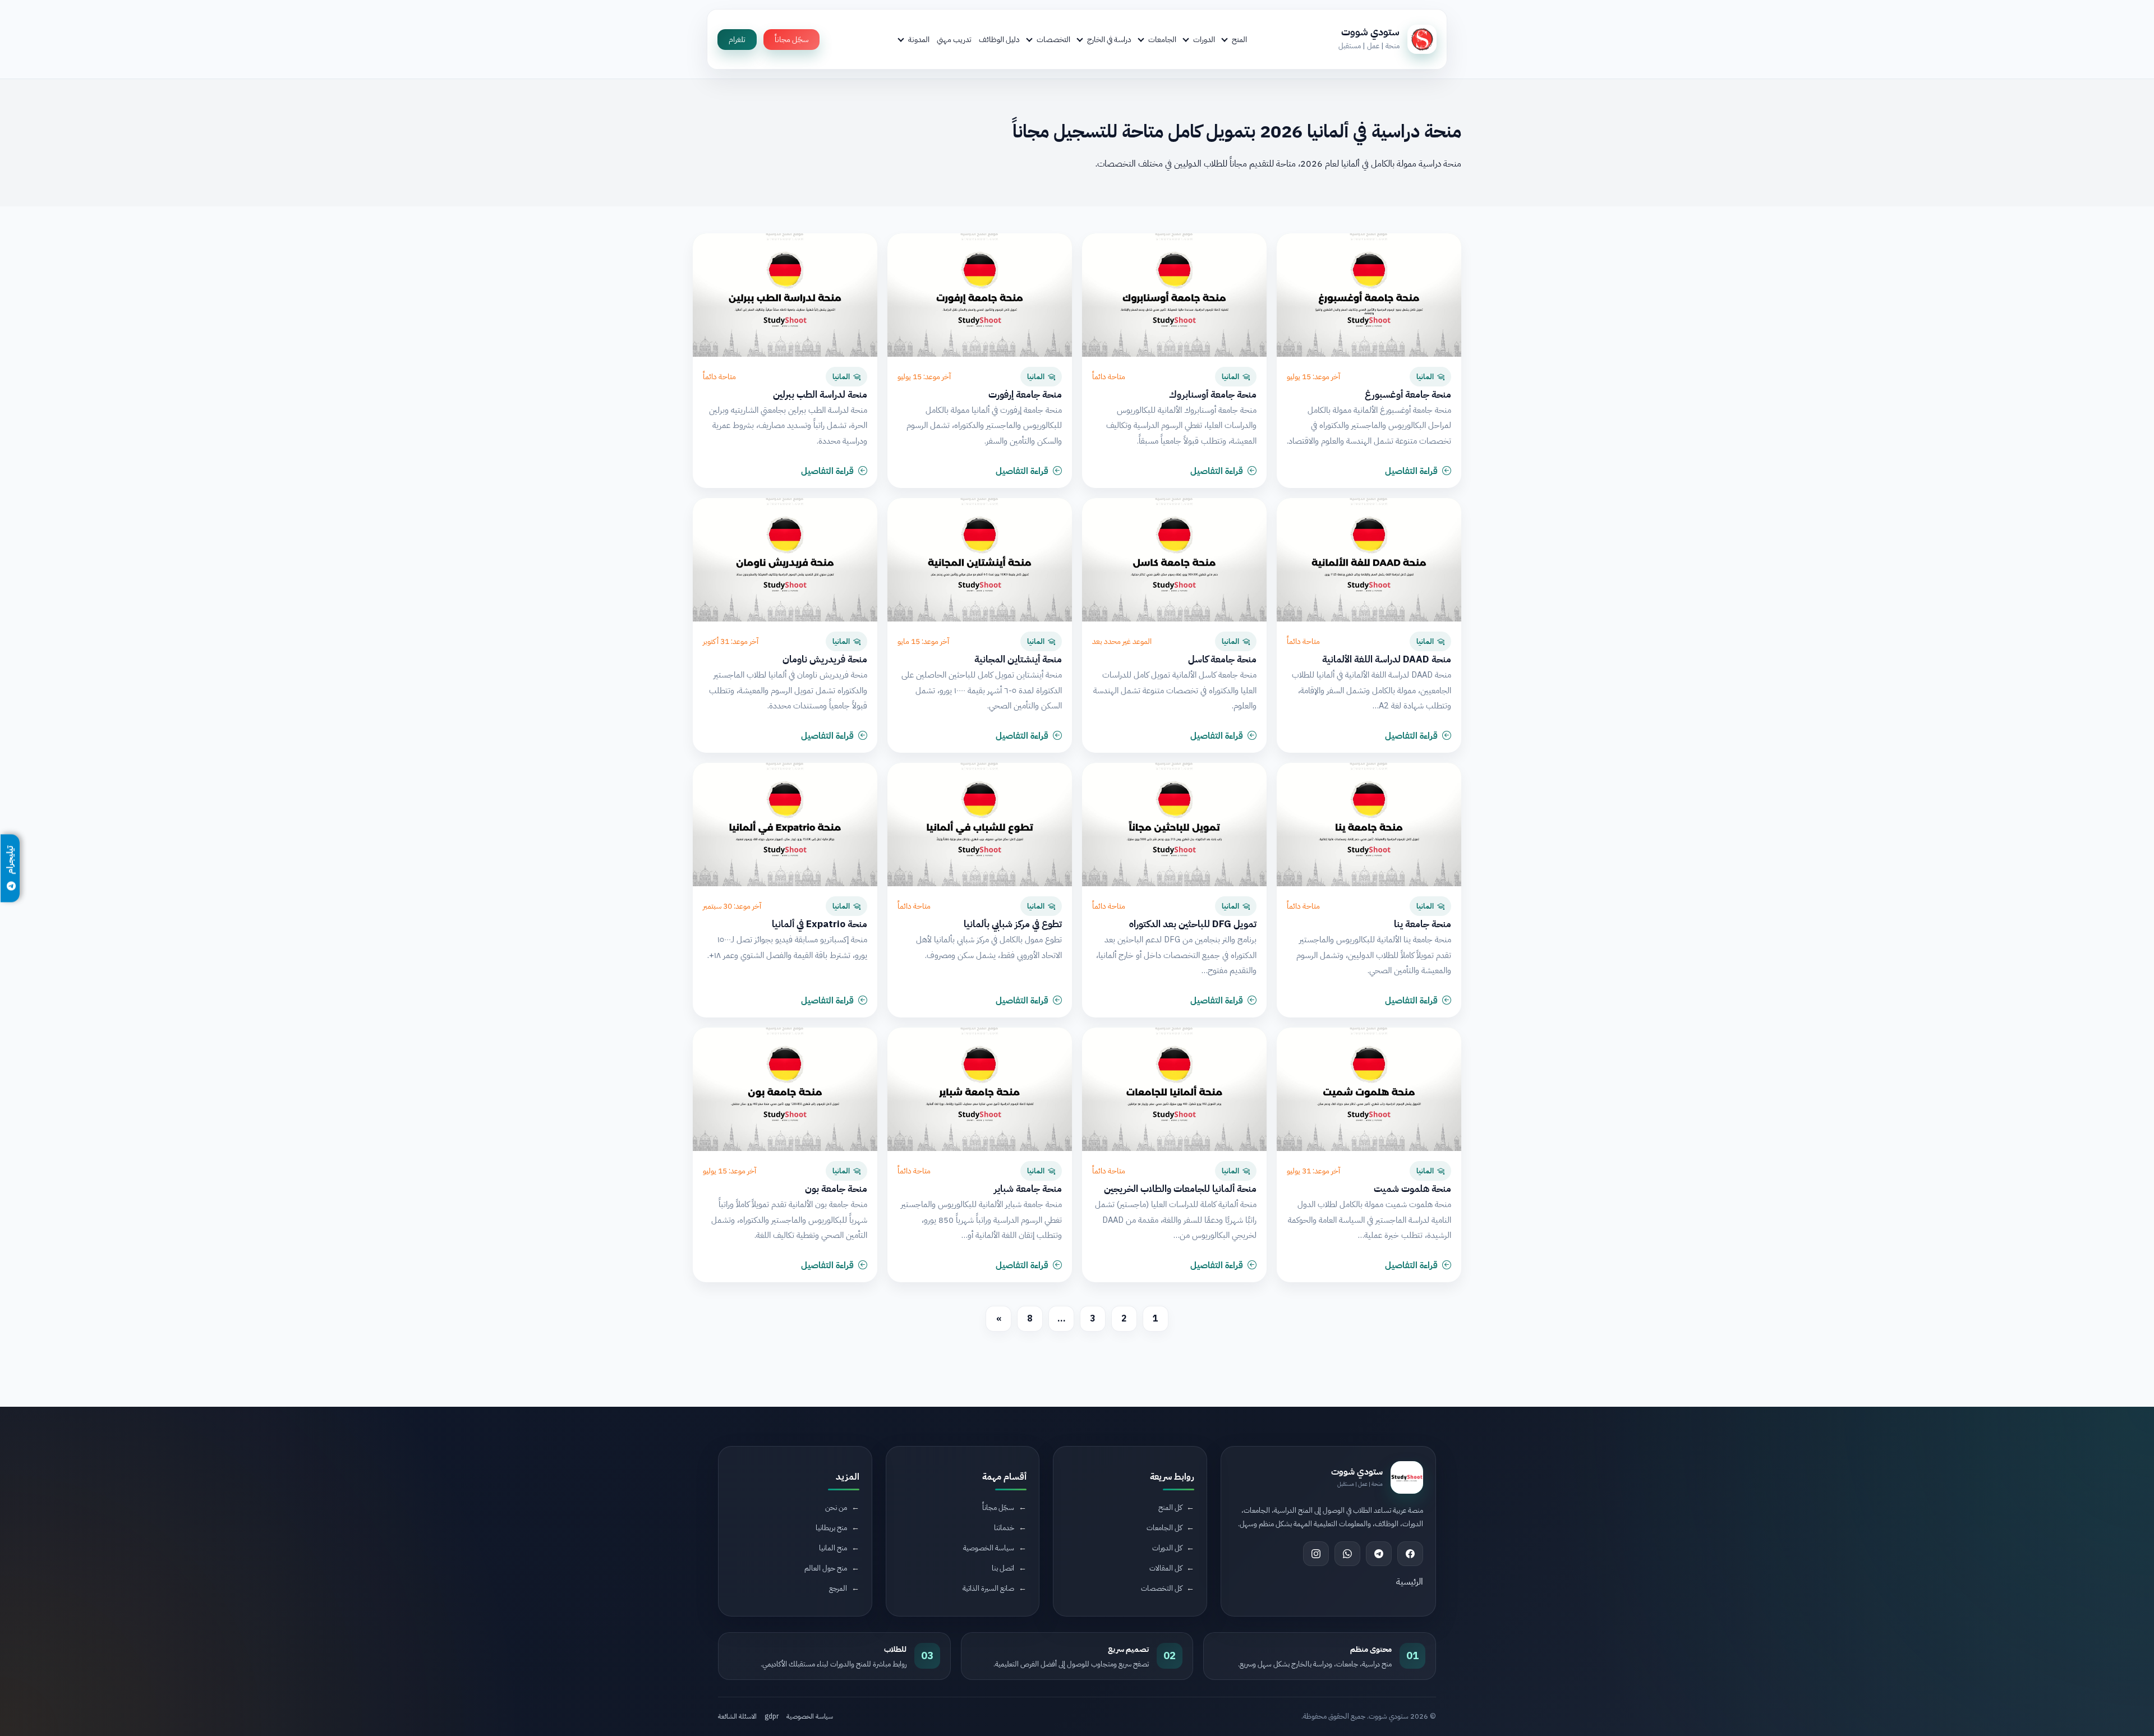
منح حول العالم (826, 1568)
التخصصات (1053, 39)
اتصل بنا (1003, 1568)
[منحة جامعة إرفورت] (980, 295)
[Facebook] (1410, 1554)
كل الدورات (1167, 1548)
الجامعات (1162, 39)
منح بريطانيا (831, 1528)
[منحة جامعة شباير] (980, 1089)
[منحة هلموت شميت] (1369, 1089)
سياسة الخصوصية (989, 1548)
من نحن (836, 1507)
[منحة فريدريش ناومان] (785, 560)
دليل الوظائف (999, 39)
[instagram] (1316, 1554)
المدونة (919, 39)
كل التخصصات (1161, 1588)
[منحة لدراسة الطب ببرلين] (785, 295)
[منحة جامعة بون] (785, 1089)
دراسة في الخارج (1109, 39)
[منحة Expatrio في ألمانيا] (785, 825)
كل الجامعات (1164, 1528)
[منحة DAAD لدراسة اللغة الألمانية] (1369, 560)
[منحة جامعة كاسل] (1174, 560)
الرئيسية (1410, 1582)
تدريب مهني (954, 39)
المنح (1239, 39)
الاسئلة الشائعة (737, 1716)
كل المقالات (1166, 1568)
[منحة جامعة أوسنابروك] (1174, 295)
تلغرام (737, 40)
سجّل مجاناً (791, 40)
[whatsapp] (1347, 1554)
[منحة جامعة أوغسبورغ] (1369, 295)
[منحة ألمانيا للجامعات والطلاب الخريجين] (1174, 1089)
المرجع (838, 1588)
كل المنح (1170, 1507)
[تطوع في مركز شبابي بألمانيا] (980, 825)
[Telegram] (1379, 1554)
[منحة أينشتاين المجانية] (980, 560)
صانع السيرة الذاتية (988, 1588)
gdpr (772, 1716)
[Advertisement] (401, 1642)
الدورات (1204, 39)
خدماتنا (1004, 1528)
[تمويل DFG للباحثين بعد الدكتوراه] (1174, 825)
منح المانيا (833, 1548)
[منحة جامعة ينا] (1369, 825)
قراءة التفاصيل (1411, 471)
